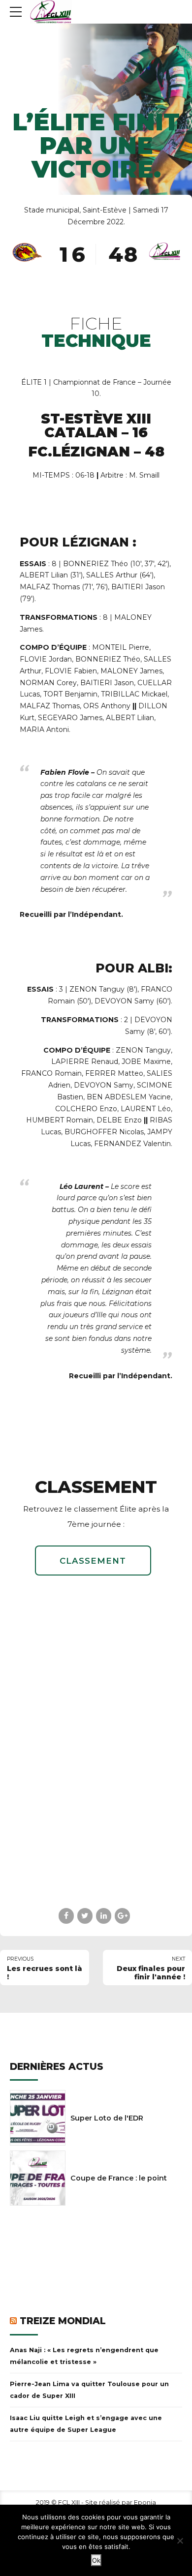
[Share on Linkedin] (104, 1916)
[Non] (180, 2541)
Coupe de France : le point (119, 2178)
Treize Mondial (63, 2321)
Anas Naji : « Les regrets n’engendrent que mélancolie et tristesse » (84, 2356)
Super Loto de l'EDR (107, 2118)
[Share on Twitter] (85, 1916)
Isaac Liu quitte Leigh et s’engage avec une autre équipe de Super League (86, 2424)
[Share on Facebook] (66, 1916)
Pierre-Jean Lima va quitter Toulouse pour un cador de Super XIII (89, 2390)
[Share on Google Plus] (122, 1916)
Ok (96, 2560)
